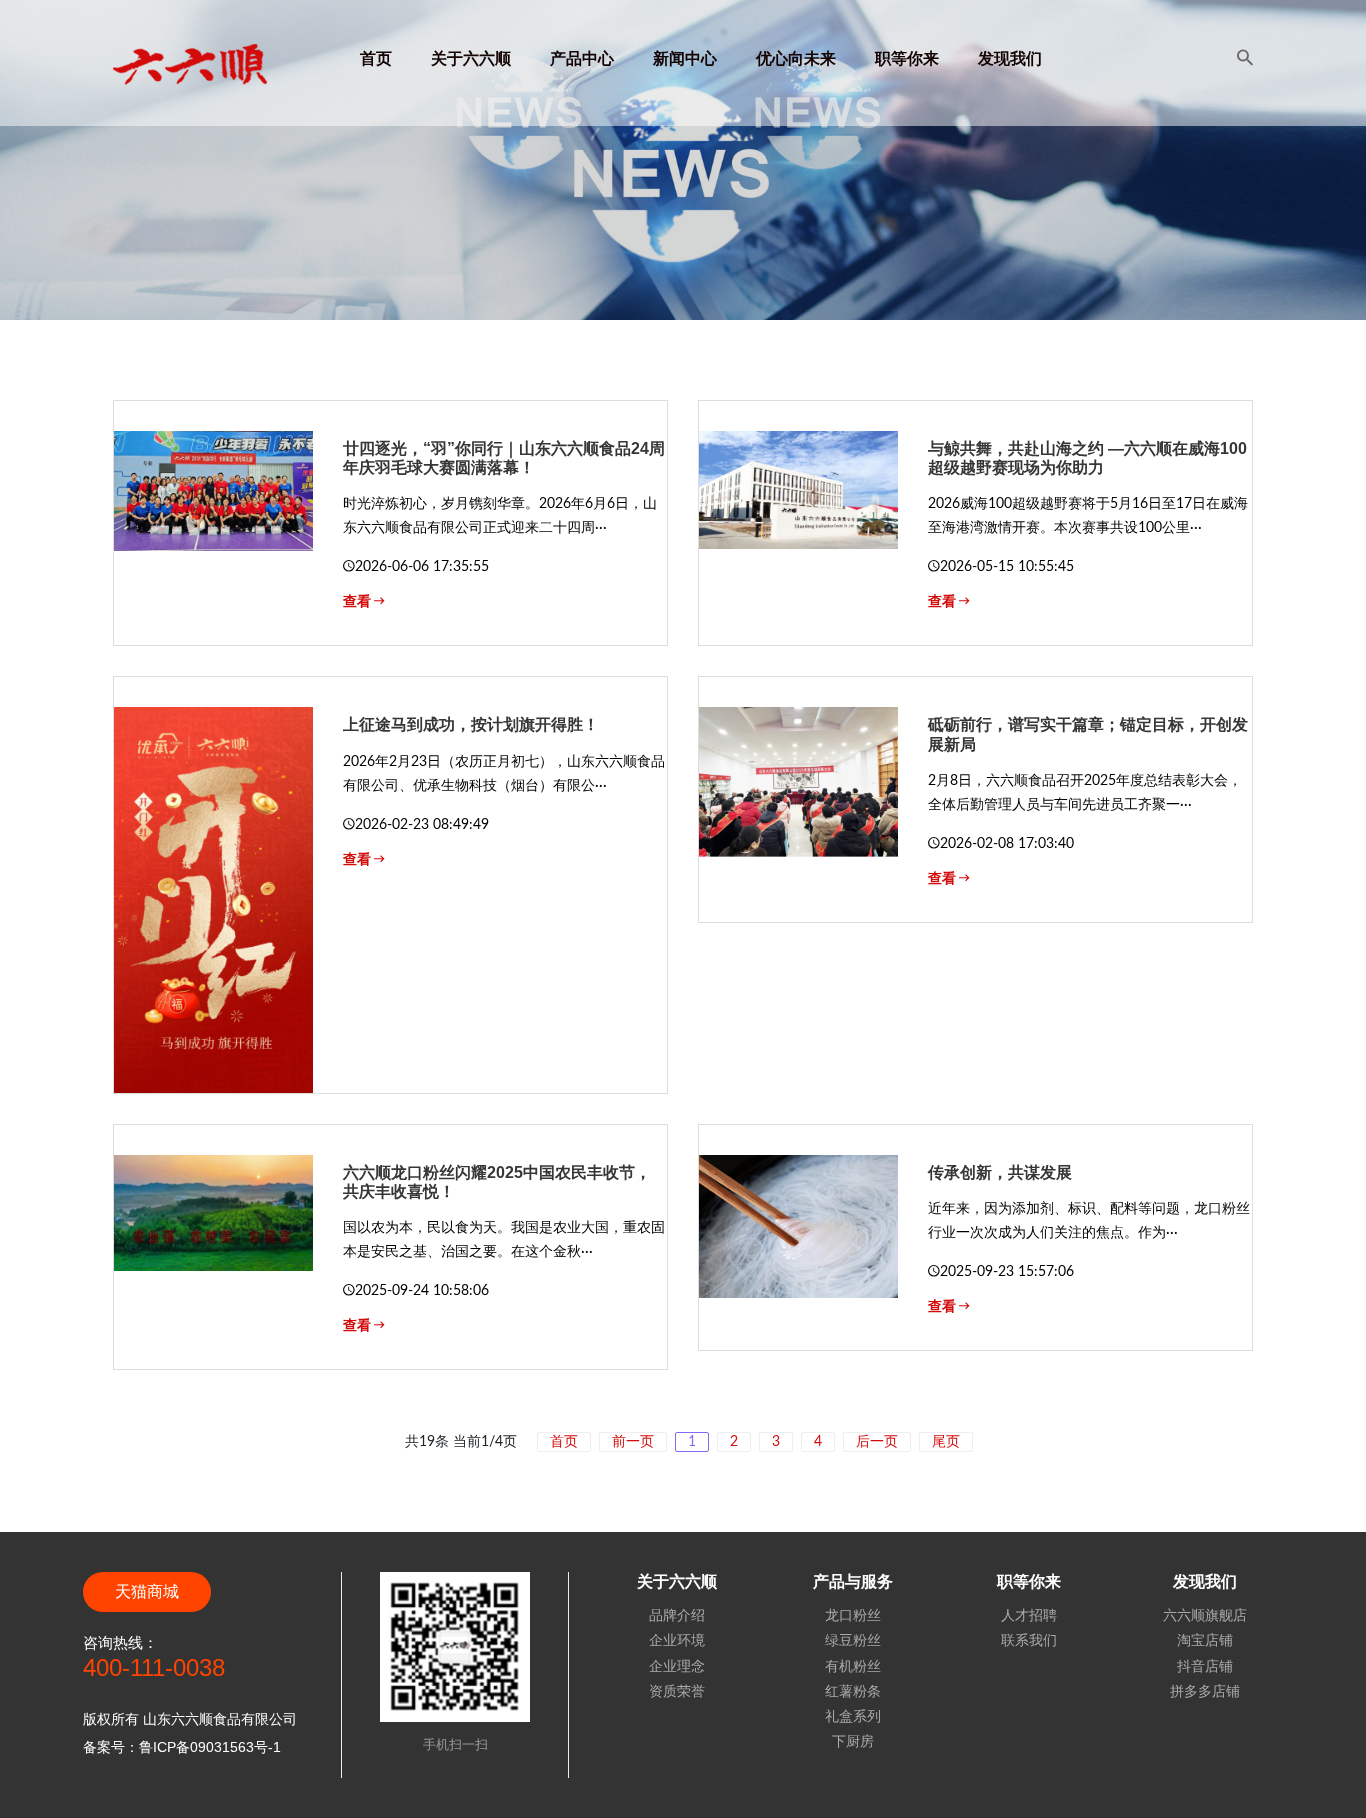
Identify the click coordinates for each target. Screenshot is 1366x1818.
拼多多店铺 (1205, 1691)
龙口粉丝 (853, 1615)
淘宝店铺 (1205, 1640)
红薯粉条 (853, 1691)
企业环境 (677, 1640)
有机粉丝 (853, 1666)
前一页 (633, 1442)
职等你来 (907, 59)
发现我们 (1010, 59)
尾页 (946, 1442)
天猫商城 (147, 1591)
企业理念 (677, 1666)
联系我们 (1029, 1640)
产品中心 (582, 59)
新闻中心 (685, 59)
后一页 (877, 1442)
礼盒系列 (853, 1716)
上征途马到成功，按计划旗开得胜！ (471, 724)
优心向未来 (796, 59)
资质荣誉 (677, 1691)
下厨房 (853, 1741)
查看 (358, 602)
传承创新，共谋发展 (1000, 1172)
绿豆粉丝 (853, 1640)
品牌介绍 (677, 1615)
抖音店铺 (1205, 1666)
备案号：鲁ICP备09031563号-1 (182, 1747)
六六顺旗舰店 (1205, 1615)
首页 (376, 59)
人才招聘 (1029, 1615)
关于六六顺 (471, 59)
